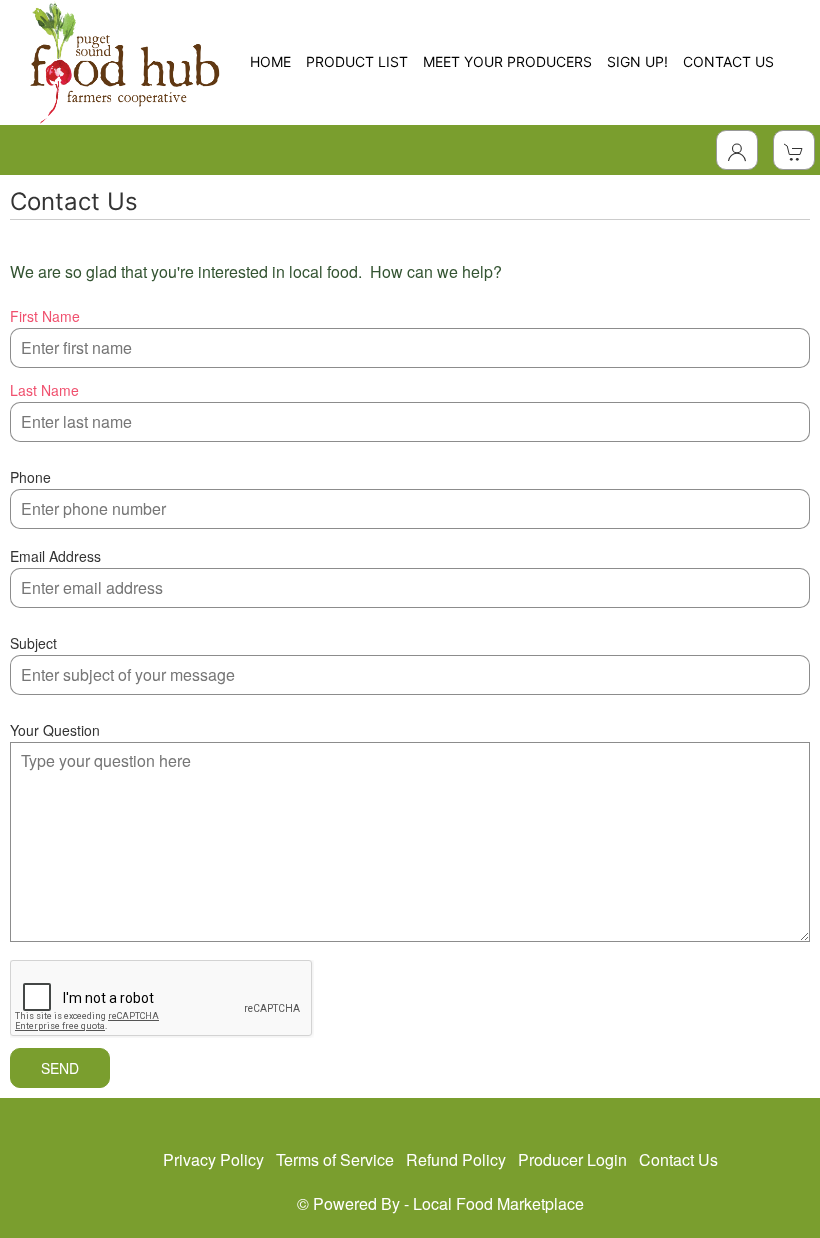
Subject (33, 643)
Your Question (55, 730)
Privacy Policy (213, 1159)
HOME (270, 61)
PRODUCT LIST (357, 61)
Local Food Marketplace (498, 1203)
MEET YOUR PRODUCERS (507, 61)
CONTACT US (728, 61)
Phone (30, 477)
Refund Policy (456, 1159)
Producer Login (572, 1159)
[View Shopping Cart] (794, 150)
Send (60, 1068)
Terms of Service (335, 1159)
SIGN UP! (637, 61)
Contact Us (678, 1159)
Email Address (55, 556)
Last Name (44, 390)
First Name (45, 316)
